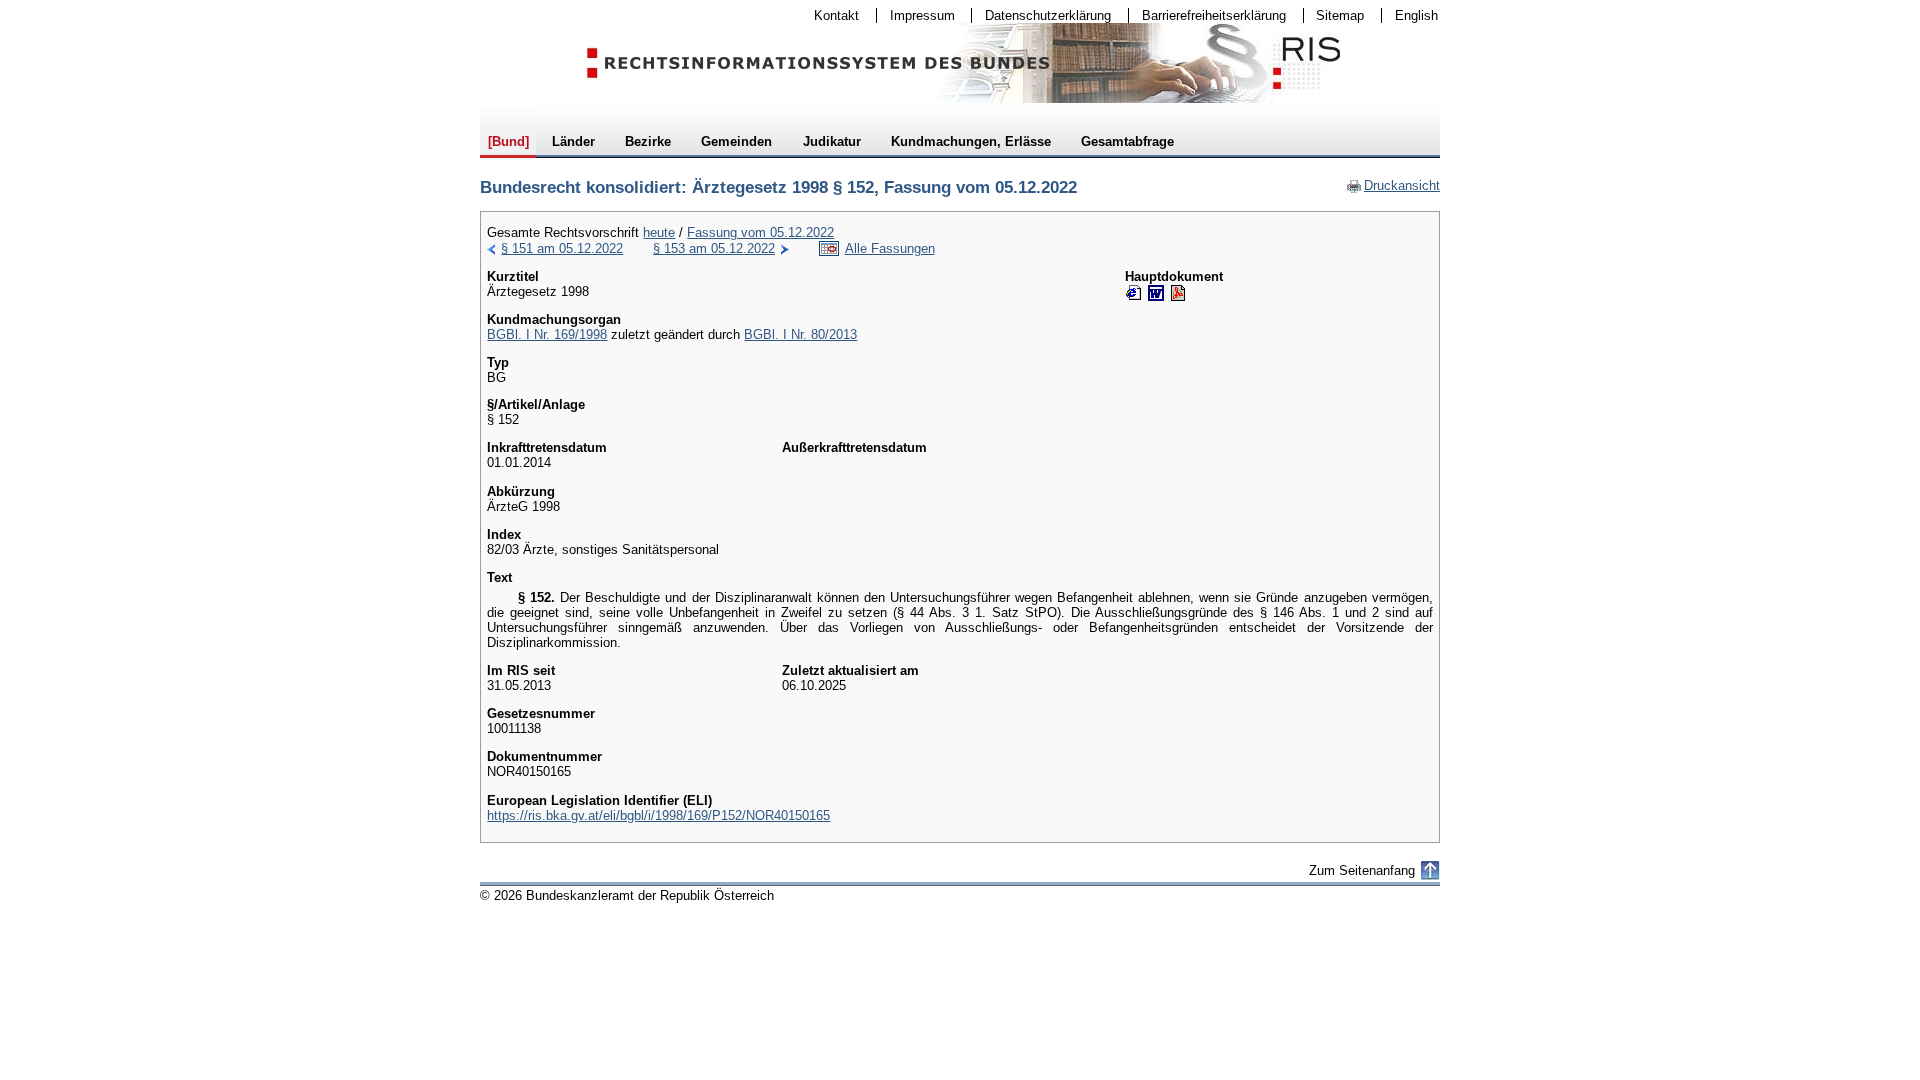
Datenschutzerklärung (1041, 15)
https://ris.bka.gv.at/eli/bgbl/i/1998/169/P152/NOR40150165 (658, 815)
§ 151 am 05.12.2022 (562, 248)
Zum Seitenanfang (1362, 870)
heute (659, 232)
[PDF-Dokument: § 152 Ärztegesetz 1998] (1178, 293)
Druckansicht (1393, 185)
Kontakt (830, 15)
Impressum (916, 15)
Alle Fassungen (890, 248)
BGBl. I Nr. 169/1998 (547, 334)
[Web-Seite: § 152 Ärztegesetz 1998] (1134, 293)
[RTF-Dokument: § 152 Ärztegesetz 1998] (1156, 293)
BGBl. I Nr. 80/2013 (800, 334)
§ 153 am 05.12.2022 (714, 248)
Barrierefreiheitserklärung (1207, 15)
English (1416, 15)
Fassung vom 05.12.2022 (760, 232)
